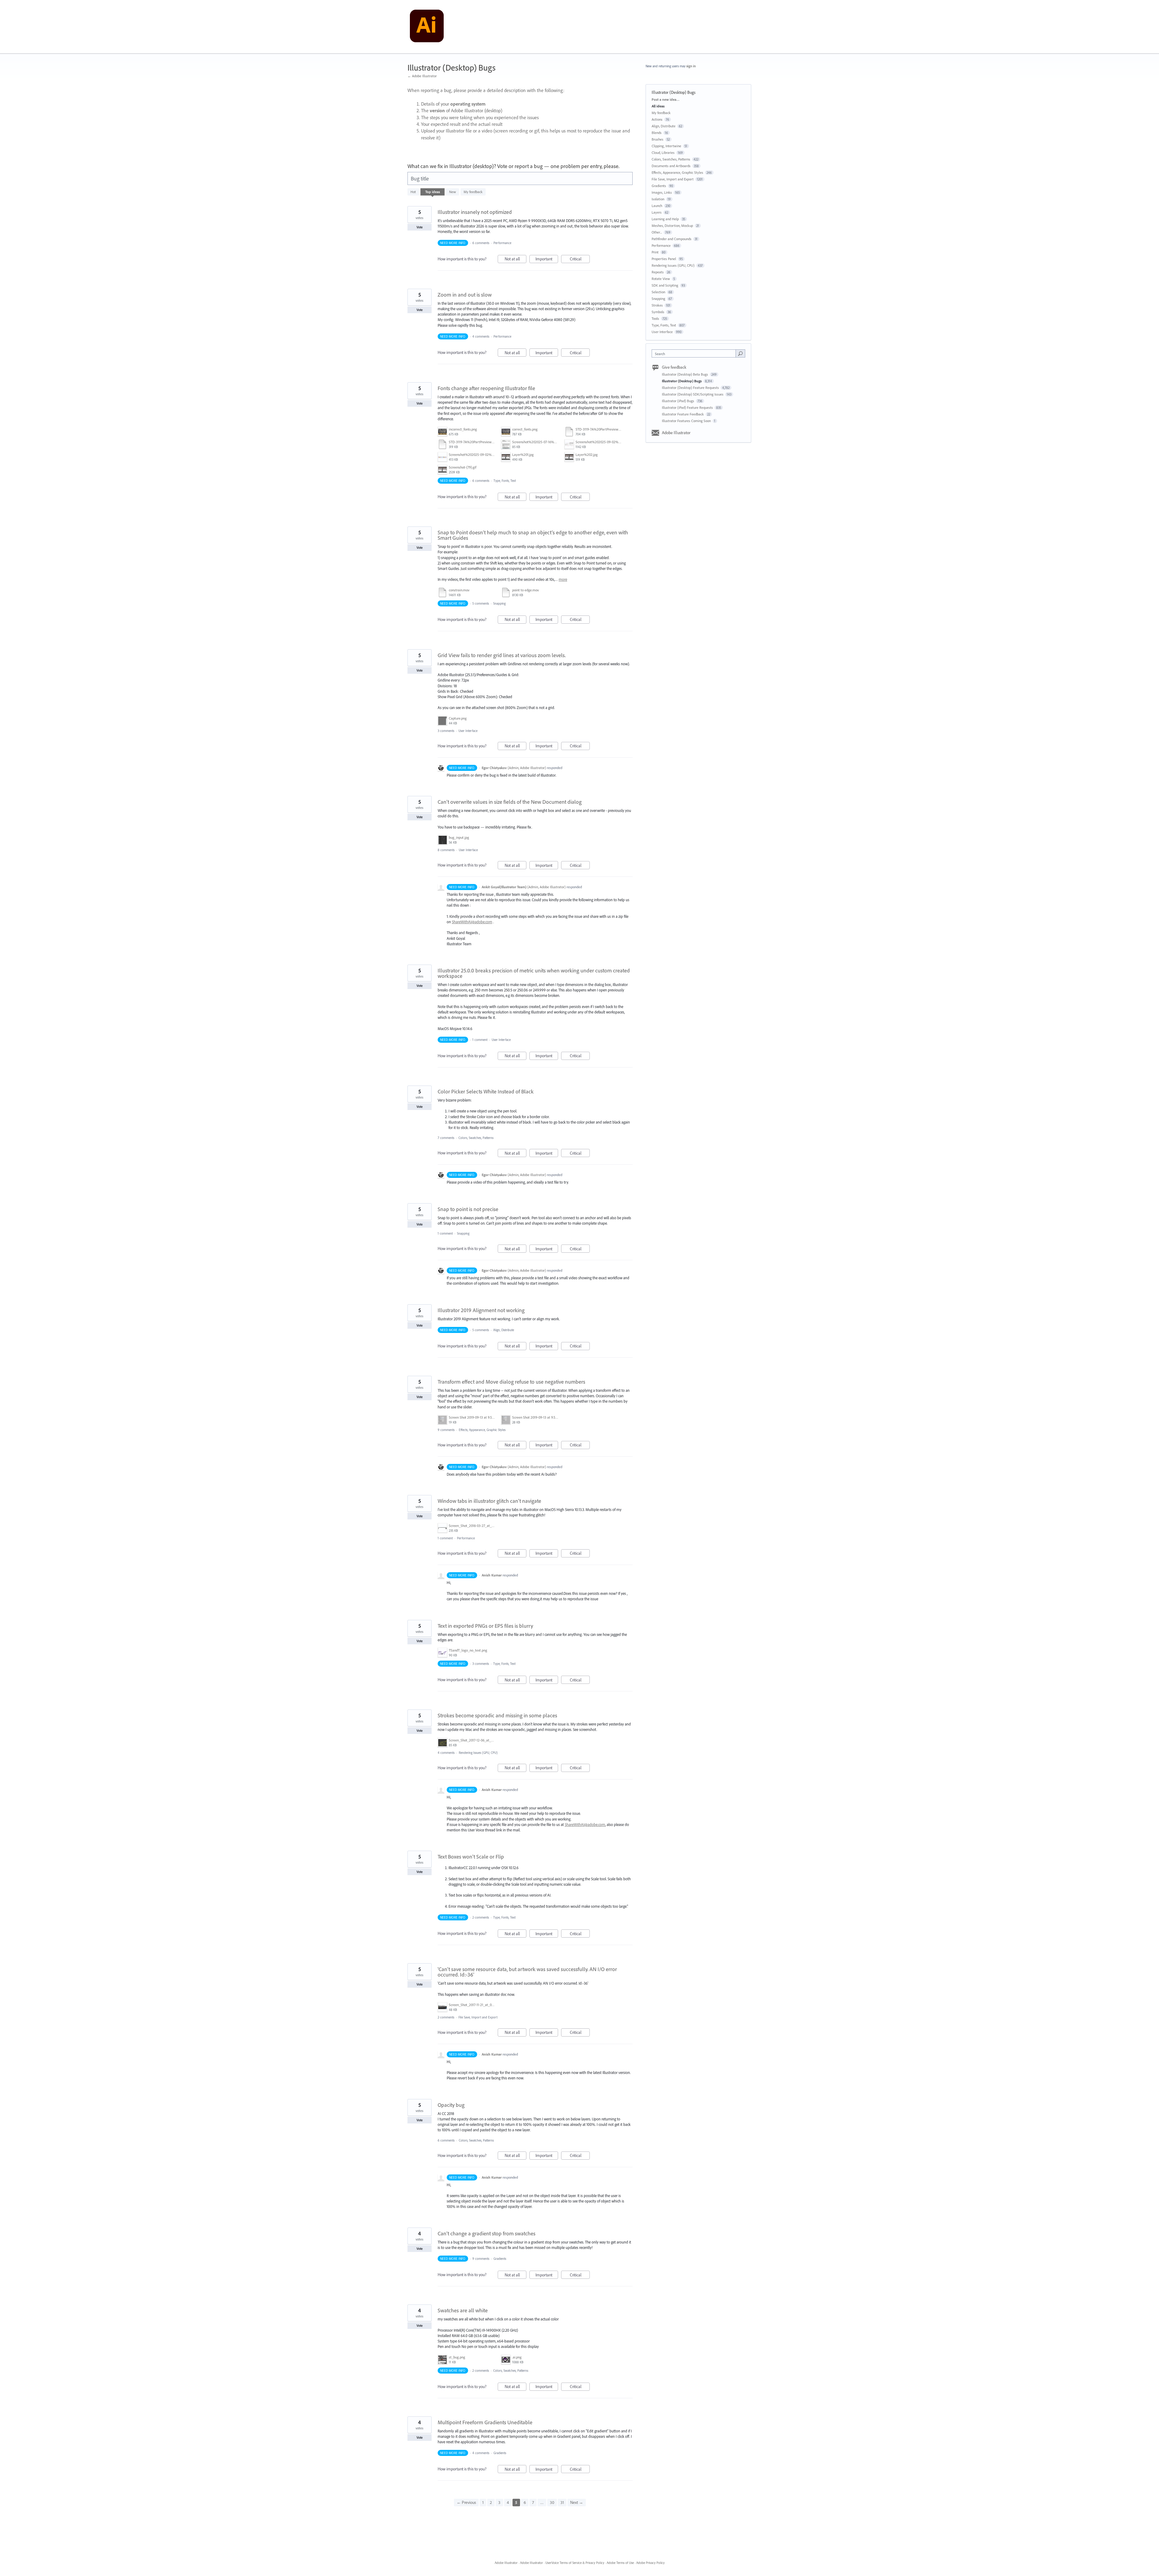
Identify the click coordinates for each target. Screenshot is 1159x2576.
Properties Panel (664, 259)
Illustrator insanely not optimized (475, 212)
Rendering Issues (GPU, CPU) (478, 1753)
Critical (580, 260)
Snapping (499, 603)
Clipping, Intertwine (666, 146)
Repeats (658, 272)
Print (655, 252)
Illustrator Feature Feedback (683, 414)
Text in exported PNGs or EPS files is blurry (485, 1626)
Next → (577, 2502)
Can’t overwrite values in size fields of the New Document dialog (510, 802)
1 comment (480, 1040)
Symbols (658, 312)
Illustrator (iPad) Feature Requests (688, 407)
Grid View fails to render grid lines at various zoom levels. (502, 655)
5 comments (481, 603)
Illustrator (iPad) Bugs (678, 401)
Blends (657, 133)
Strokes (657, 305)
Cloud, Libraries (663, 153)
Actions (657, 119)
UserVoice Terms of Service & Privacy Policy (575, 2563)
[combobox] (695, 353)
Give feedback (674, 367)
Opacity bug (451, 2105)
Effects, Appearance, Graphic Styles (482, 1430)
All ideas (658, 106)
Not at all (516, 260)
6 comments (481, 243)
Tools (655, 318)
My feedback (473, 192)
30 (552, 2502)
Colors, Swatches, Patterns (476, 1138)
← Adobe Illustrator (422, 76)
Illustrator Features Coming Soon (687, 421)
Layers (657, 212)
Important (547, 260)
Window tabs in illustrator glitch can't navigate (489, 1501)
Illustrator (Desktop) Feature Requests (691, 388)
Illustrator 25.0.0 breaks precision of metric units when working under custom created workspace (534, 973)
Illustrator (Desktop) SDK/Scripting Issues (693, 394)
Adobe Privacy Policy (650, 2563)
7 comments (446, 1138)
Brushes (658, 139)
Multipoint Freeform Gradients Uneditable (485, 2422)
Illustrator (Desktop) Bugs (682, 381)
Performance (502, 243)
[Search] (740, 353)
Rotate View (661, 279)
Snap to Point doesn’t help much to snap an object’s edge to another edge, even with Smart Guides (533, 535)
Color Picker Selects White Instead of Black (486, 1091)
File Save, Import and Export (478, 2017)
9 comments (446, 1430)
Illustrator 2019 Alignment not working (481, 1310)
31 (562, 2502)
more (563, 579)
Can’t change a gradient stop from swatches (487, 2233)
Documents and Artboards (671, 166)
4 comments (481, 336)
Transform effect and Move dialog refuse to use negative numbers (511, 1382)
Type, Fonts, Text (505, 481)
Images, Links (662, 192)
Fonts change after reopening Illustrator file (486, 388)
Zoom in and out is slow (465, 295)
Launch (657, 206)
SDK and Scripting (665, 285)
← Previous (466, 2502)
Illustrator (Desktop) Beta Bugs (685, 374)
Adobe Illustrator (676, 433)
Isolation (658, 199)
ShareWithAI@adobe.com (472, 922)
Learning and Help (665, 219)
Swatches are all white (463, 2310)
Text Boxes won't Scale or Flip (471, 1857)
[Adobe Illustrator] (427, 27)
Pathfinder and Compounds (672, 239)
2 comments (481, 1917)
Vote (420, 227)
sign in (691, 66)
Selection (658, 292)
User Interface (468, 731)
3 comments (446, 731)
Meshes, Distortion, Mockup (672, 226)
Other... (657, 232)
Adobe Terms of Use (620, 2563)
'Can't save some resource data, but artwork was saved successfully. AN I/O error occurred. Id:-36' (527, 1972)
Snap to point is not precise (468, 1209)
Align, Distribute (504, 1330)
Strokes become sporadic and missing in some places (497, 1715)
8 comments (446, 850)
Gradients (500, 2259)
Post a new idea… (666, 99)
